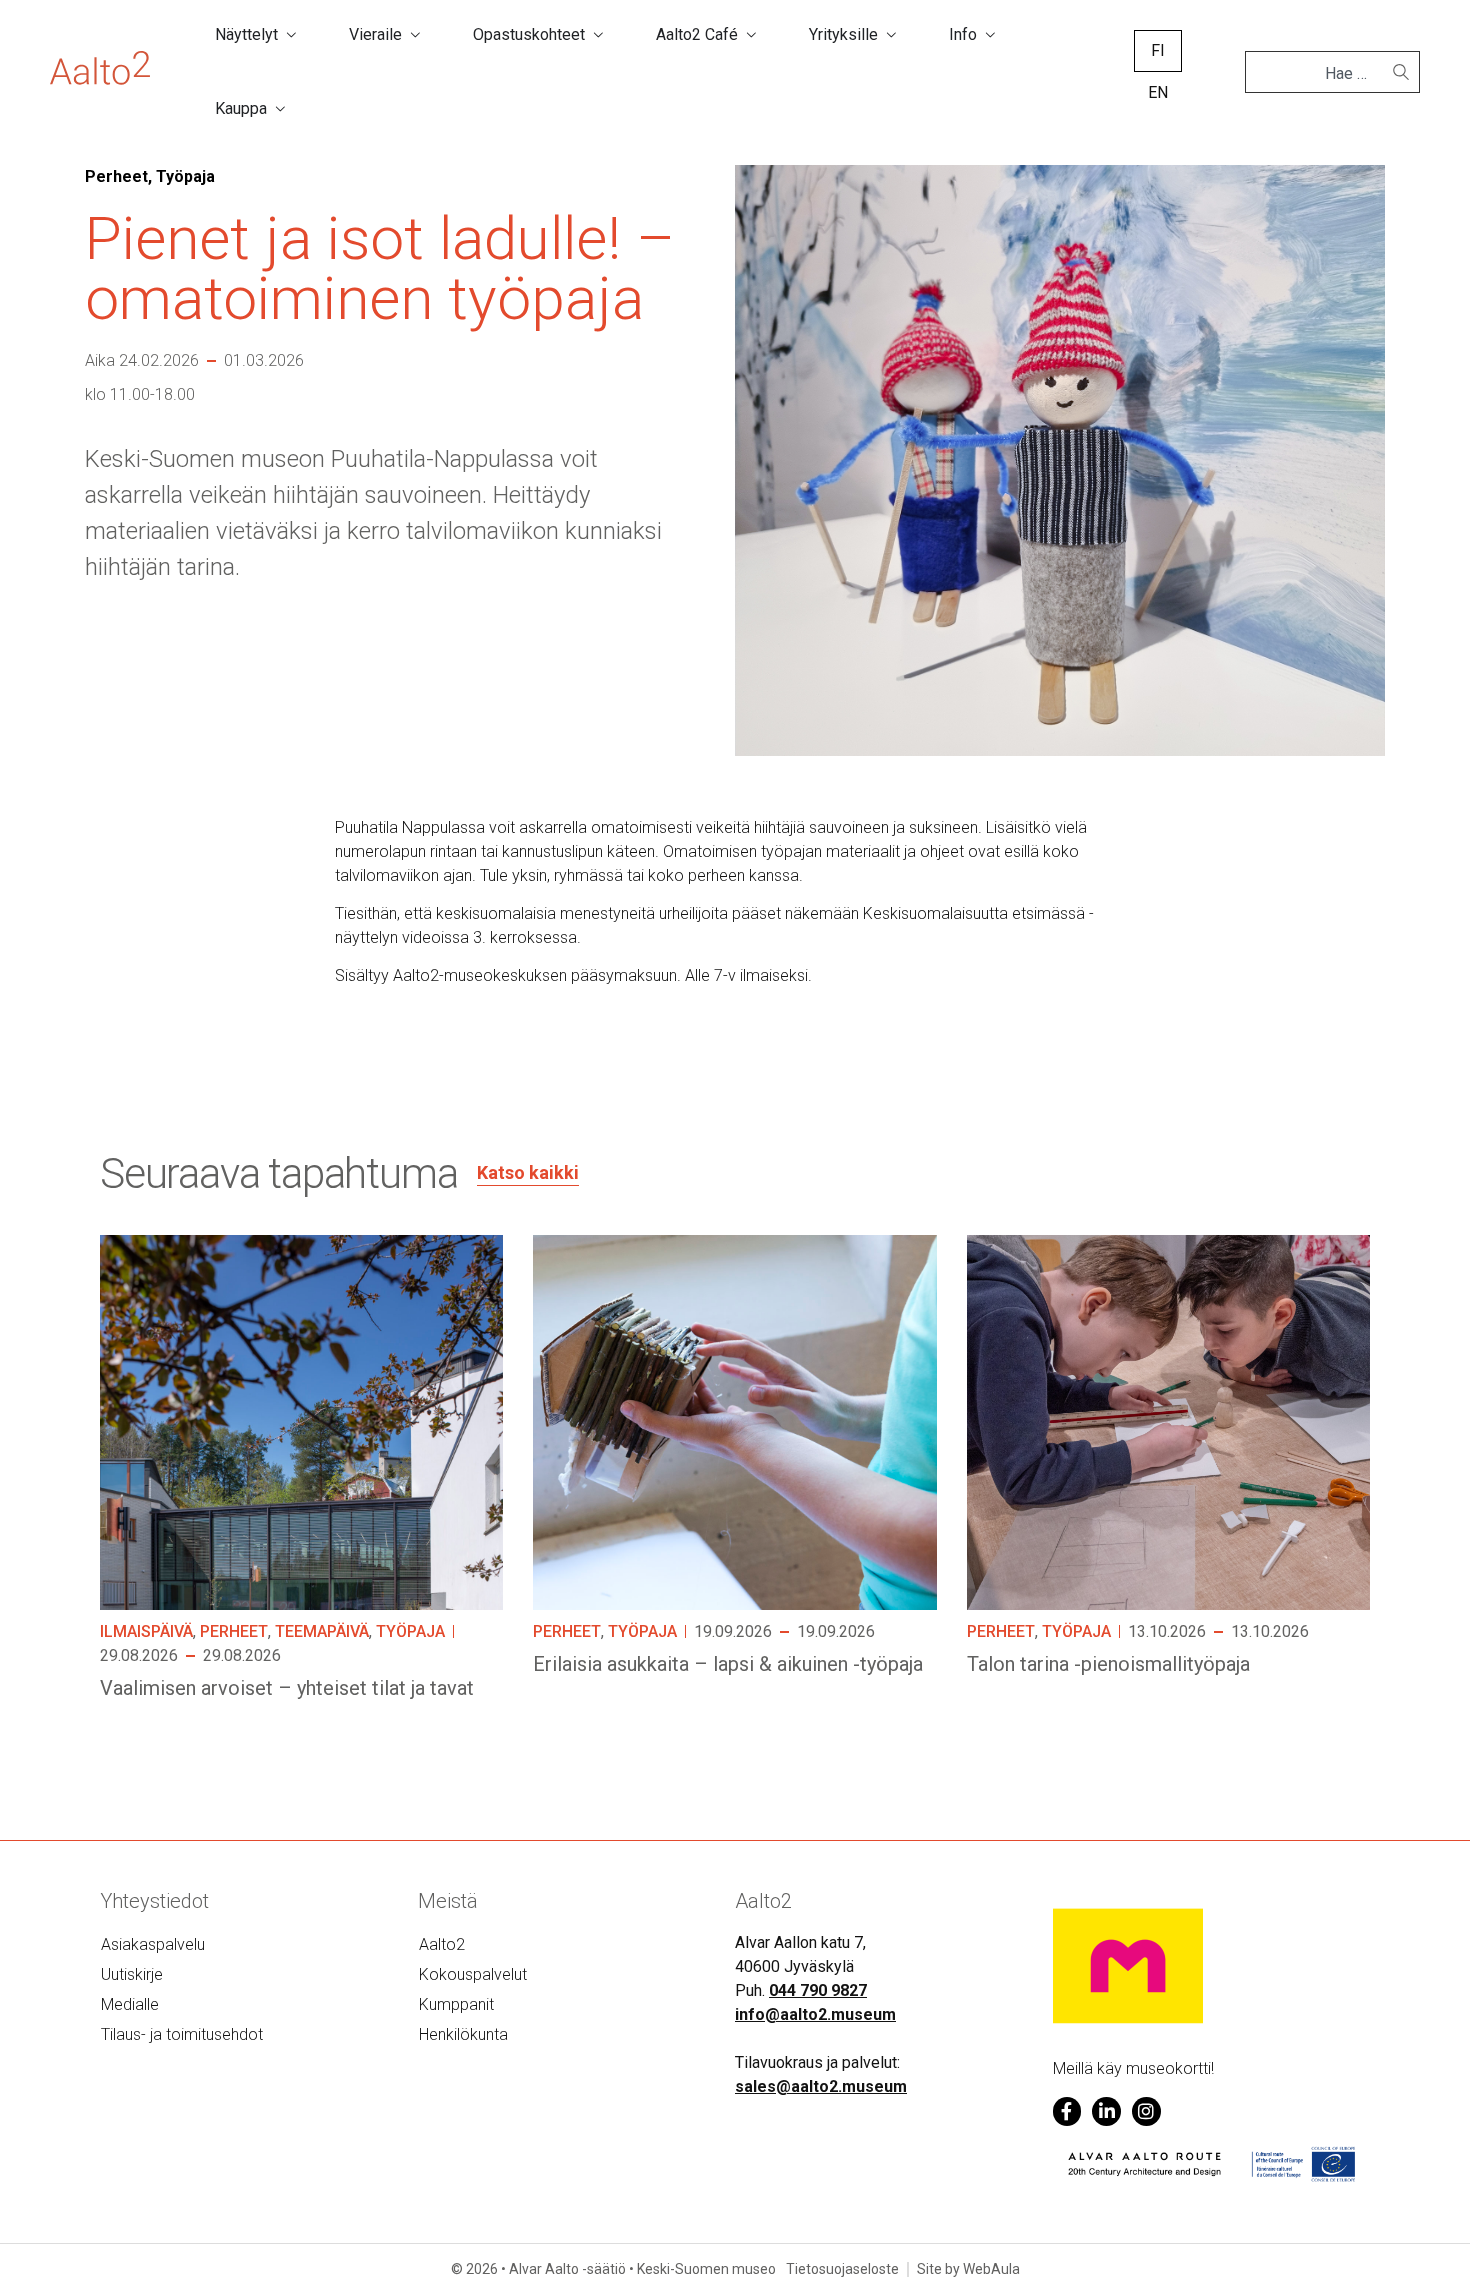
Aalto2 (442, 1944)
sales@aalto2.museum (821, 2086)
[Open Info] (990, 35)
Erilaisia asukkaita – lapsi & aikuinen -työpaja (728, 1664)
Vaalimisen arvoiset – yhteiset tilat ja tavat (287, 1688)
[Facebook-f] (1067, 2111)
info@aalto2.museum (815, 2014)
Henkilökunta (463, 2034)
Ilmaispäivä (146, 1631)
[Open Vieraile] (415, 35)
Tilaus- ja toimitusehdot (182, 2034)
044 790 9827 (818, 1990)
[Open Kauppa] (280, 109)
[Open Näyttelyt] (291, 35)
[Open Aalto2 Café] (751, 35)
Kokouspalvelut (473, 1974)
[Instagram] (1146, 2111)
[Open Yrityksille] (891, 35)
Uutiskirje (132, 1974)
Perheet (234, 1631)
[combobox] (1324, 74)
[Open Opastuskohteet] (598, 35)
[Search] (1401, 72)
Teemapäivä (322, 1631)
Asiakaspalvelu (153, 1944)
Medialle (130, 2004)
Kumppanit (456, 2004)
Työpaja (410, 1631)
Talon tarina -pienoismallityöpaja (1108, 1664)
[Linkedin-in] (1106, 2111)
